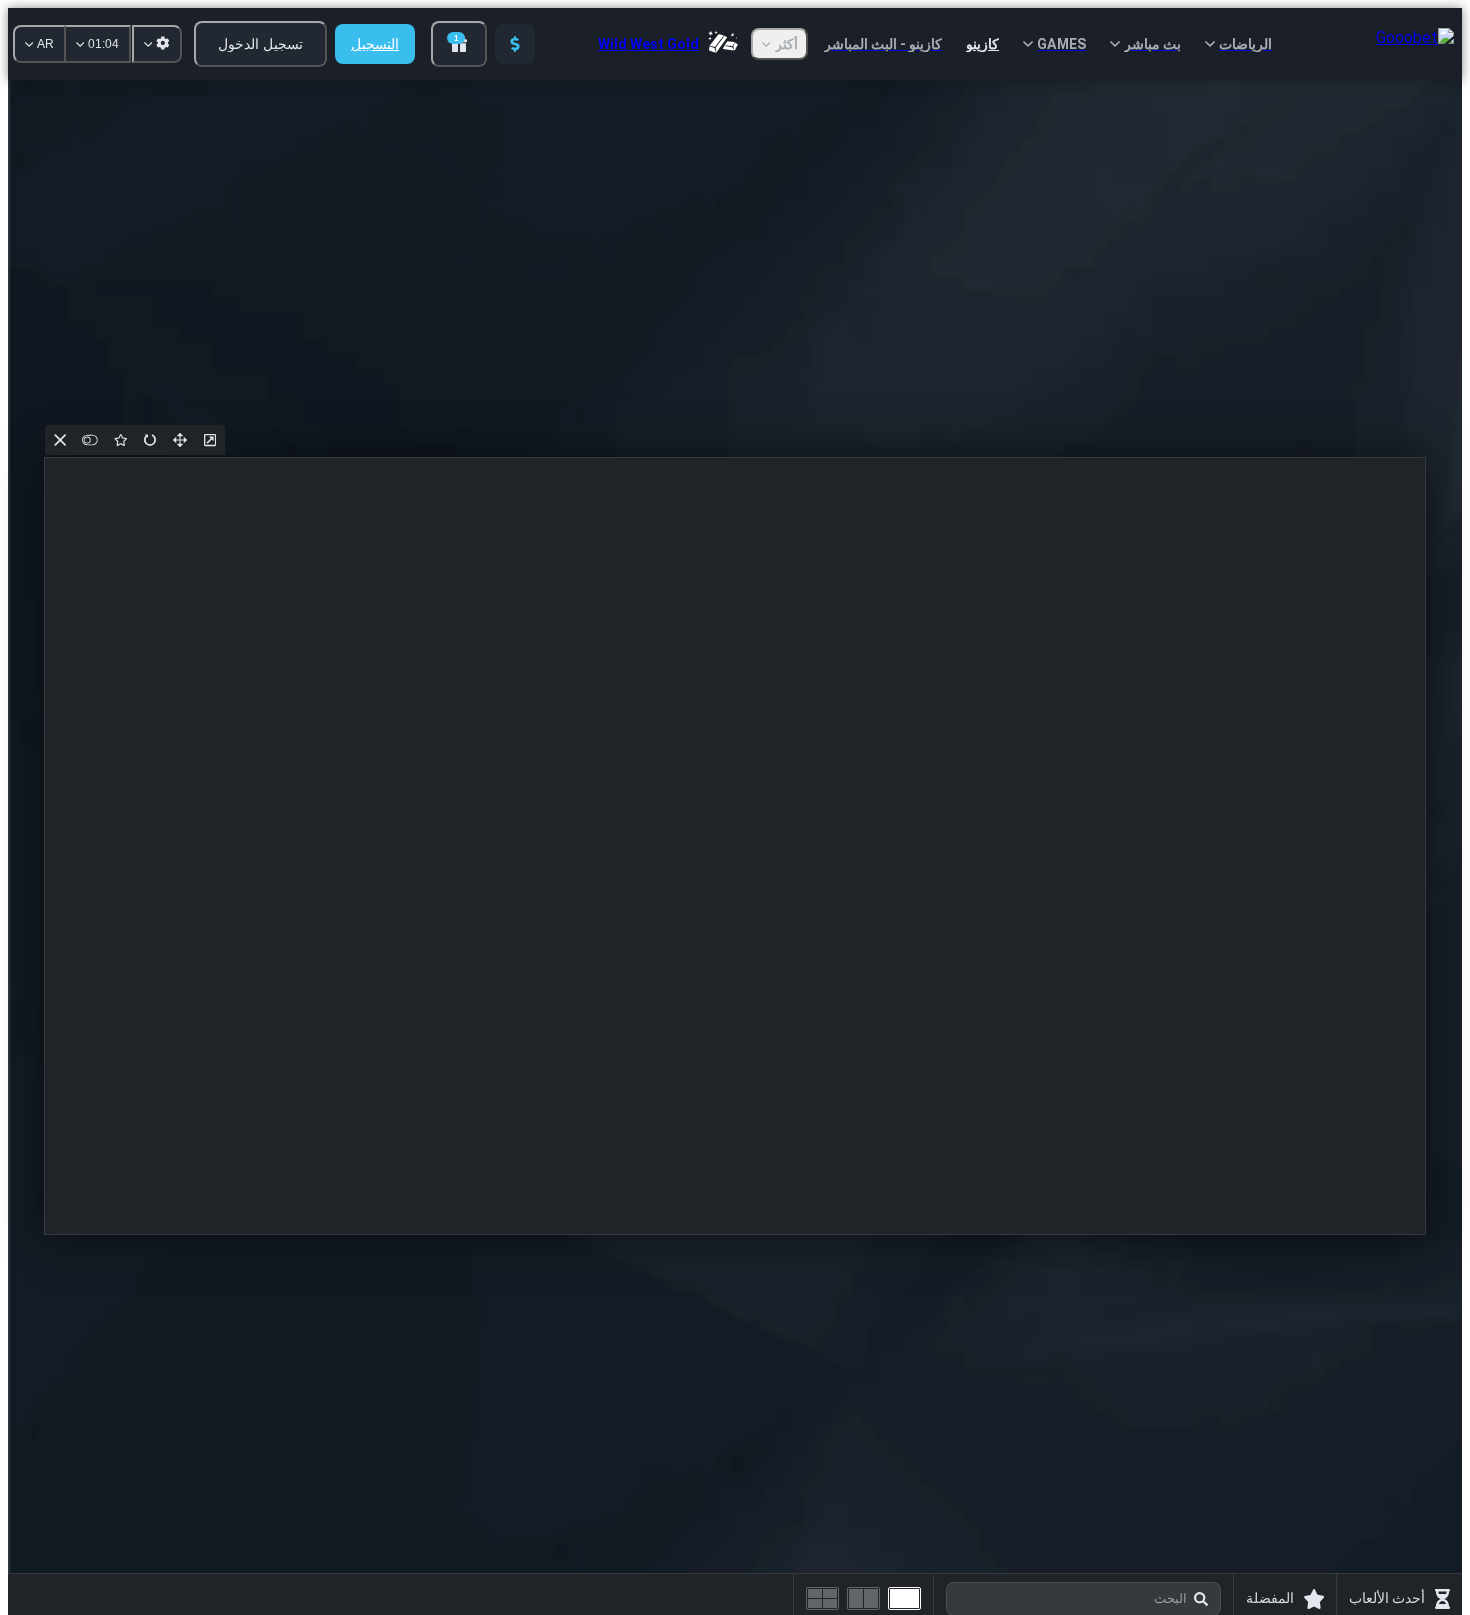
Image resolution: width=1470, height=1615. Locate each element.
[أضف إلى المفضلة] (120, 440)
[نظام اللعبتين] (863, 1598)
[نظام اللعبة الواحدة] (904, 1598)
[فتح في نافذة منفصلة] (210, 440)
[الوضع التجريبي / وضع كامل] (90, 440)
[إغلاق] (60, 440)
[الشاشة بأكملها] (180, 440)
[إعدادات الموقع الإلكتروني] (157, 44)
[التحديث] (150, 440)
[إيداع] (515, 44)
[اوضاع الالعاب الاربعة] (822, 1598)
